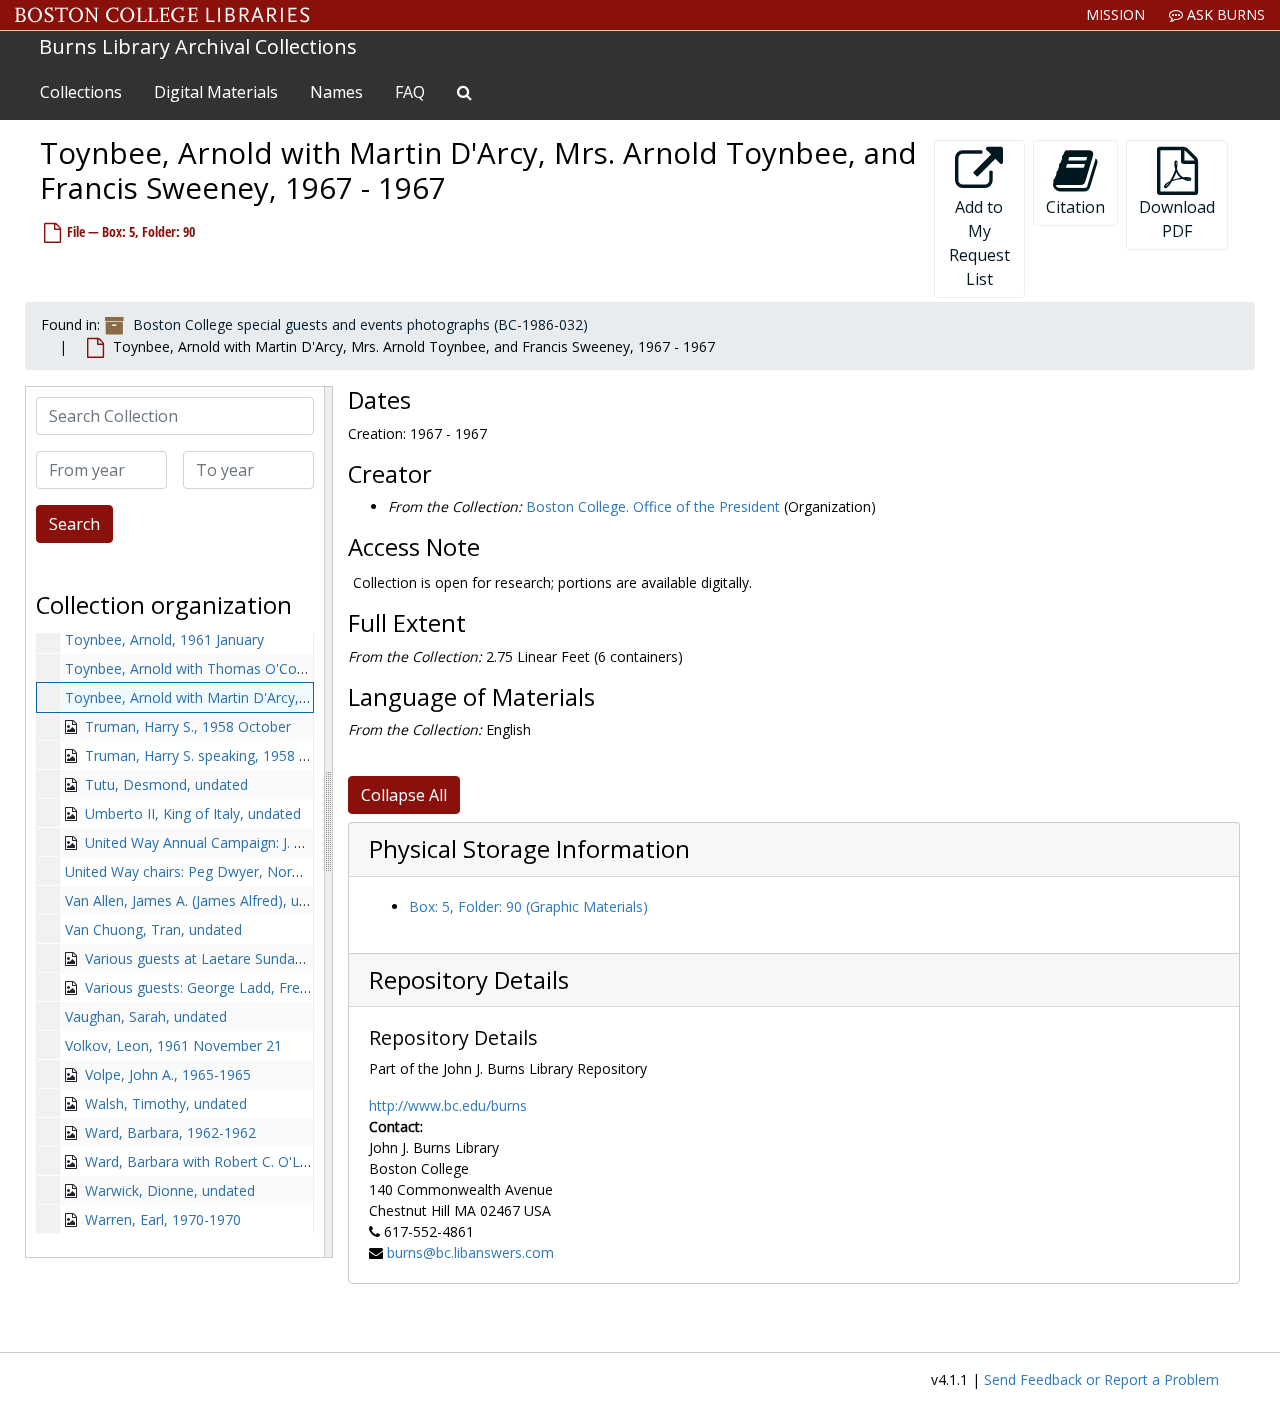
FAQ (410, 92)
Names (336, 92)
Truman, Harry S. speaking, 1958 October (218, 755)
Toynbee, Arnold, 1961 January (164, 639)
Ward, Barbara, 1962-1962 (170, 1132)
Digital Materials (216, 92)
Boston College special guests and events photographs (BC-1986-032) (360, 324)
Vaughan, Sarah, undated (146, 1016)
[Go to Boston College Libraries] (162, 15)
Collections (81, 92)
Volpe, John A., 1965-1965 (168, 1074)
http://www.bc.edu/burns (448, 1105)
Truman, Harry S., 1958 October (188, 726)
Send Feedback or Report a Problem (1101, 1379)
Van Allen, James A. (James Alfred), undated (204, 900)
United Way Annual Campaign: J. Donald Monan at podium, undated (303, 842)
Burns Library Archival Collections (198, 46)
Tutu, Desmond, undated (166, 784)
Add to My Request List (979, 243)
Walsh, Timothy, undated (166, 1103)
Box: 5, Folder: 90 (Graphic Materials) (528, 906)
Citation (1075, 207)
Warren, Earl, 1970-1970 (163, 1219)
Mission (1115, 14)
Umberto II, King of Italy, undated (193, 813)
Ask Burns (1224, 14)
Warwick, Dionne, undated (170, 1190)
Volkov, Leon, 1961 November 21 (173, 1045)
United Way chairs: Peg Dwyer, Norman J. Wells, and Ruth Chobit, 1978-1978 (312, 871)
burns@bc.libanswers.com (470, 1252)
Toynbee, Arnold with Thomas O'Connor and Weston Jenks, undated (286, 668)
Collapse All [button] (404, 795)
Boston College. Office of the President (653, 506)
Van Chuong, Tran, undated (153, 929)
